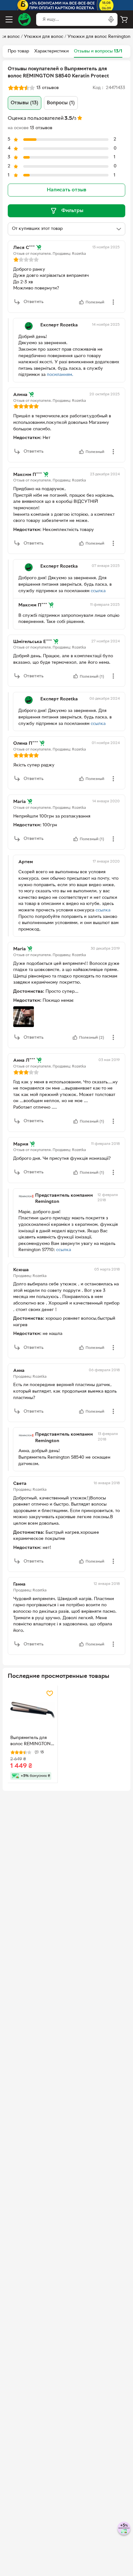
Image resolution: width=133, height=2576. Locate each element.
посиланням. (60, 375)
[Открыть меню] (9, 19)
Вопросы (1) (61, 103)
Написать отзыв (66, 190)
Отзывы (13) (25, 103)
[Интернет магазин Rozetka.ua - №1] (25, 19)
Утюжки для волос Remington (99, 37)
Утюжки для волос (44, 37)
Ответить (34, 302)
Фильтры (72, 211)
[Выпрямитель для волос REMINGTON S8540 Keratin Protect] (33, 1711)
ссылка (98, 591)
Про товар (18, 51)
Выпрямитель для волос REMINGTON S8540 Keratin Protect (31, 1742)
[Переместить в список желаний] (50, 1693)
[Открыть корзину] (124, 19)
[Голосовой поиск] (111, 19)
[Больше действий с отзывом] (113, 302)
